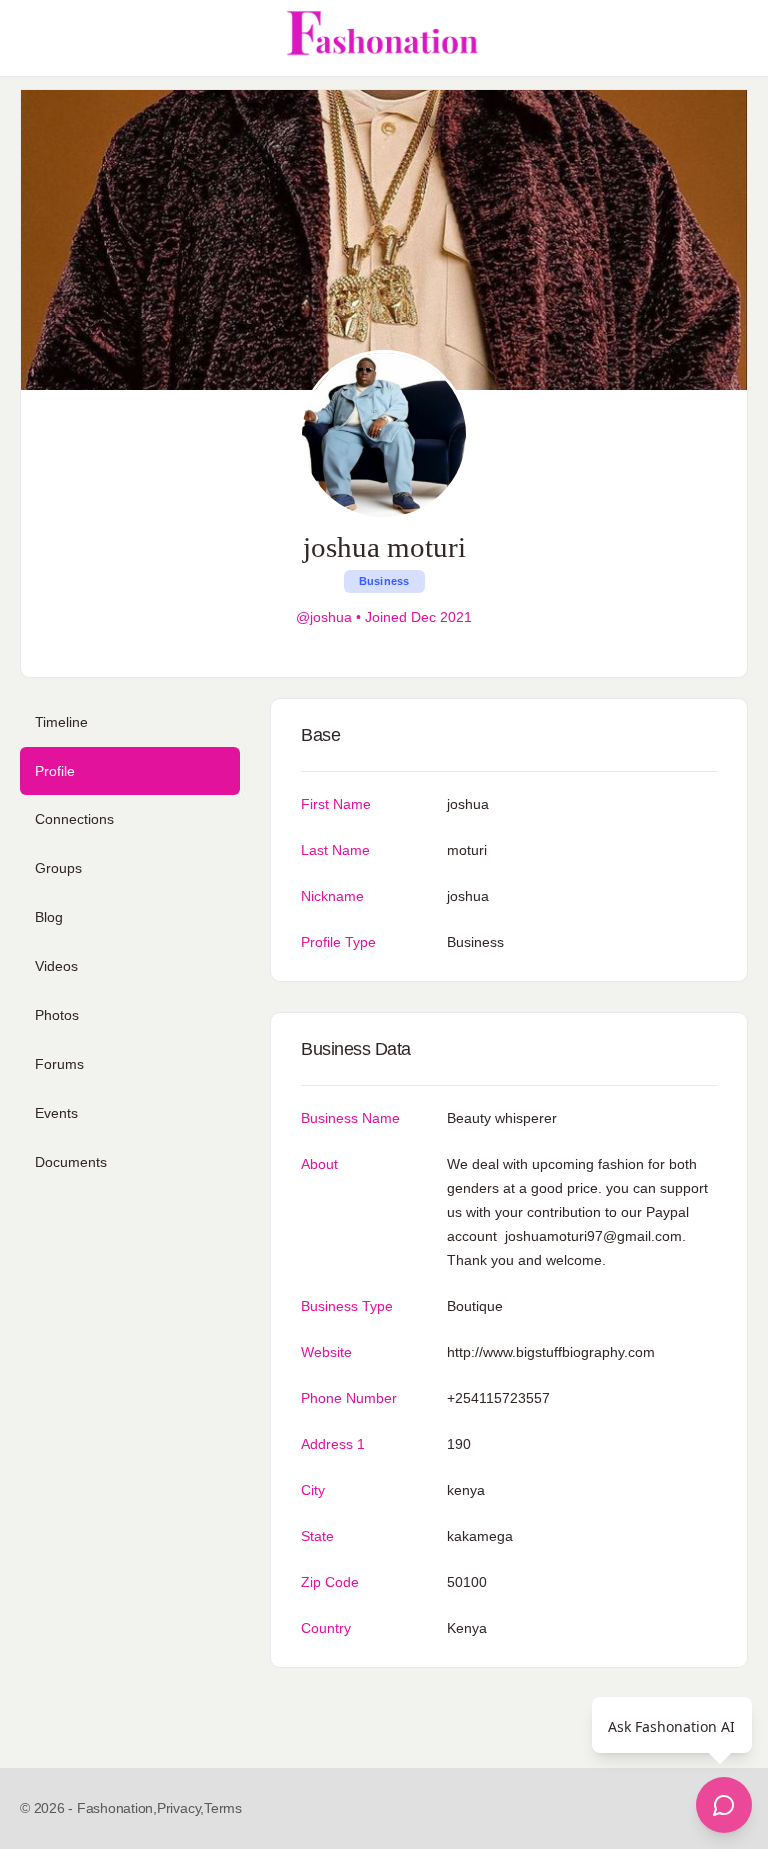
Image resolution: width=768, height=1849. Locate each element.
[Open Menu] (32, 38)
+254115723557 (498, 1398)
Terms (223, 1808)
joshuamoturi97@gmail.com (593, 1236)
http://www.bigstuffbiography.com (551, 1352)
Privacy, (180, 1808)
